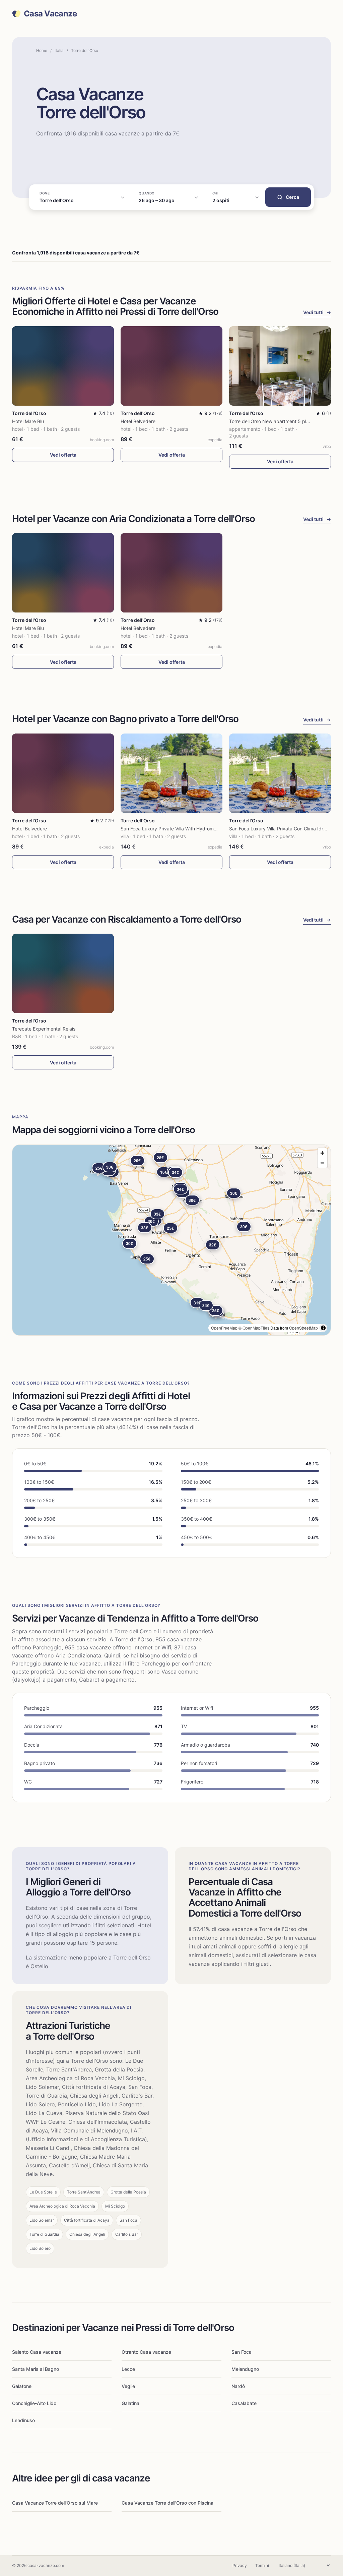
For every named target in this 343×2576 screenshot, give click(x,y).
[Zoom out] (322, 1163)
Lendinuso (23, 2420)
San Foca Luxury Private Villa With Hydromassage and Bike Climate (194, 829)
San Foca (242, 2352)
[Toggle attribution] (323, 1328)
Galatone (22, 2386)
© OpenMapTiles (254, 1328)
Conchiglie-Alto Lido (34, 2403)
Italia (59, 50)
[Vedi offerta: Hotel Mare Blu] (63, 366)
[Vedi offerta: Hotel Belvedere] (171, 366)
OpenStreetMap (303, 1328)
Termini (262, 2565)
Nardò (238, 2386)
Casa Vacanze (50, 14)
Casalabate (244, 2403)
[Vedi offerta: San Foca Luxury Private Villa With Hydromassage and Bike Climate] (171, 773)
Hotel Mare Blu (28, 421)
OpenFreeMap (224, 1328)
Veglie (128, 2386)
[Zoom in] (322, 1153)
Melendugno (245, 2369)
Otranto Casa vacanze (146, 2352)
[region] (171, 1240)
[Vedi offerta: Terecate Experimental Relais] (63, 973)
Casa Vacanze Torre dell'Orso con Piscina (167, 2503)
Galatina (130, 2403)
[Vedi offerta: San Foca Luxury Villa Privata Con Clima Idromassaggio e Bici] (280, 773)
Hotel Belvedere (138, 421)
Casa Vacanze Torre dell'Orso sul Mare (55, 2503)
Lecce (128, 2369)
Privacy (240, 2565)
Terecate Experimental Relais (44, 1029)
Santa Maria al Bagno (36, 2369)
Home (42, 50)
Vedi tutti (317, 312)
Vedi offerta (63, 455)
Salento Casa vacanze (37, 2352)
